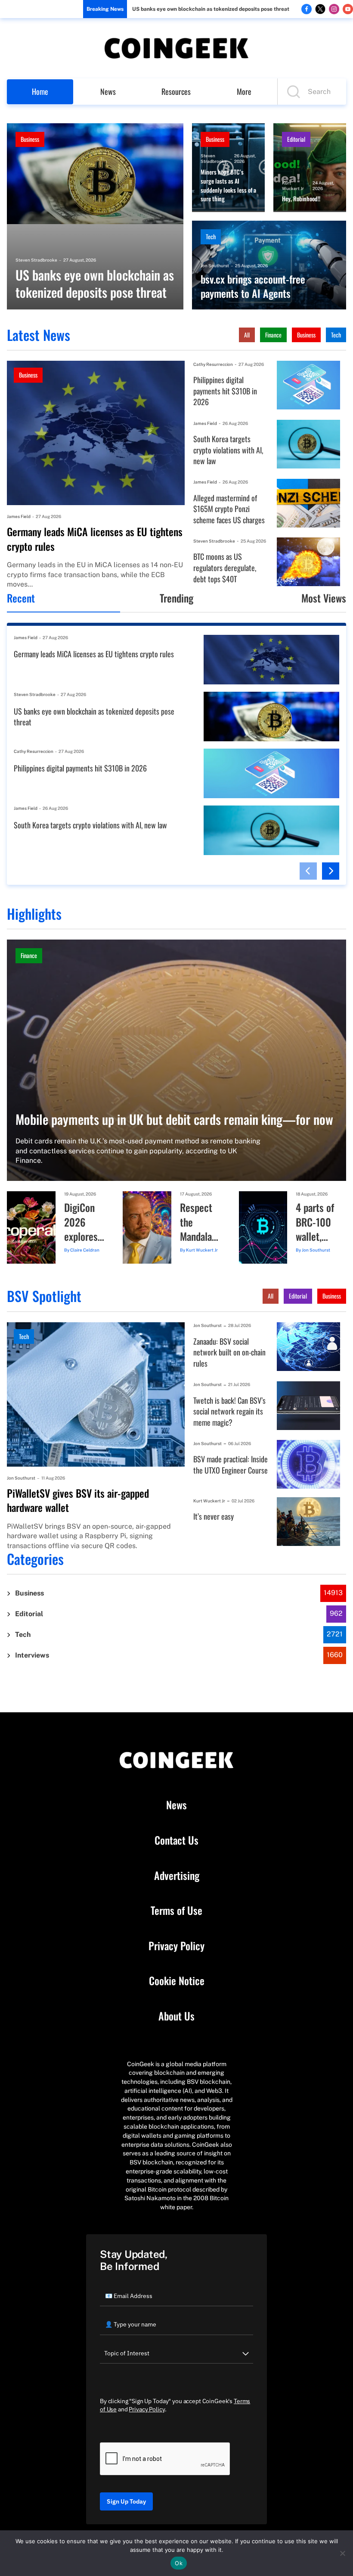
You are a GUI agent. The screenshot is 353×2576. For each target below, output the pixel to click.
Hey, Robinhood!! (301, 199)
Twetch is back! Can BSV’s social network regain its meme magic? (229, 1411)
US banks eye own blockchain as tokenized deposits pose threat (211, 9)
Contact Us (176, 1840)
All (247, 335)
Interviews (32, 1655)
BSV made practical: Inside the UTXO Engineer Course (231, 1465)
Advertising (177, 1876)
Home (40, 91)
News (108, 91)
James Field (19, 516)
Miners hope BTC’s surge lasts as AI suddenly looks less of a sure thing (228, 185)
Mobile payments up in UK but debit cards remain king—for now (174, 1119)
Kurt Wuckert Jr (293, 186)
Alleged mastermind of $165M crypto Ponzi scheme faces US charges (229, 509)
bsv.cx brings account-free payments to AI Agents (253, 286)
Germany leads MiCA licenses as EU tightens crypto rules (95, 539)
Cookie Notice (177, 1981)
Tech (211, 236)
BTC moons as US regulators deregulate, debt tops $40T (225, 568)
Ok (179, 2563)
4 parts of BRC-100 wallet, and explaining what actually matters (316, 1222)
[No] (342, 2553)
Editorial (296, 139)
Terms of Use (176, 1911)
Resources (176, 91)
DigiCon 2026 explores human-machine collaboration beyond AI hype (85, 1222)
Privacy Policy (176, 1946)
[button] (308, 871)
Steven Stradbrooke (36, 260)
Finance (273, 335)
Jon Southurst (215, 265)
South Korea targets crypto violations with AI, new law (228, 450)
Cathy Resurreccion (213, 364)
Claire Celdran (85, 1250)
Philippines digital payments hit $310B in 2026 (225, 391)
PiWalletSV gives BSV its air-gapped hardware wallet (78, 1500)
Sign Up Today (126, 2501)
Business (30, 139)
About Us (176, 2016)
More (244, 91)
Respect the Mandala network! (197, 1222)
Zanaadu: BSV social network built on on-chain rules (229, 1352)
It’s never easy (214, 1516)
